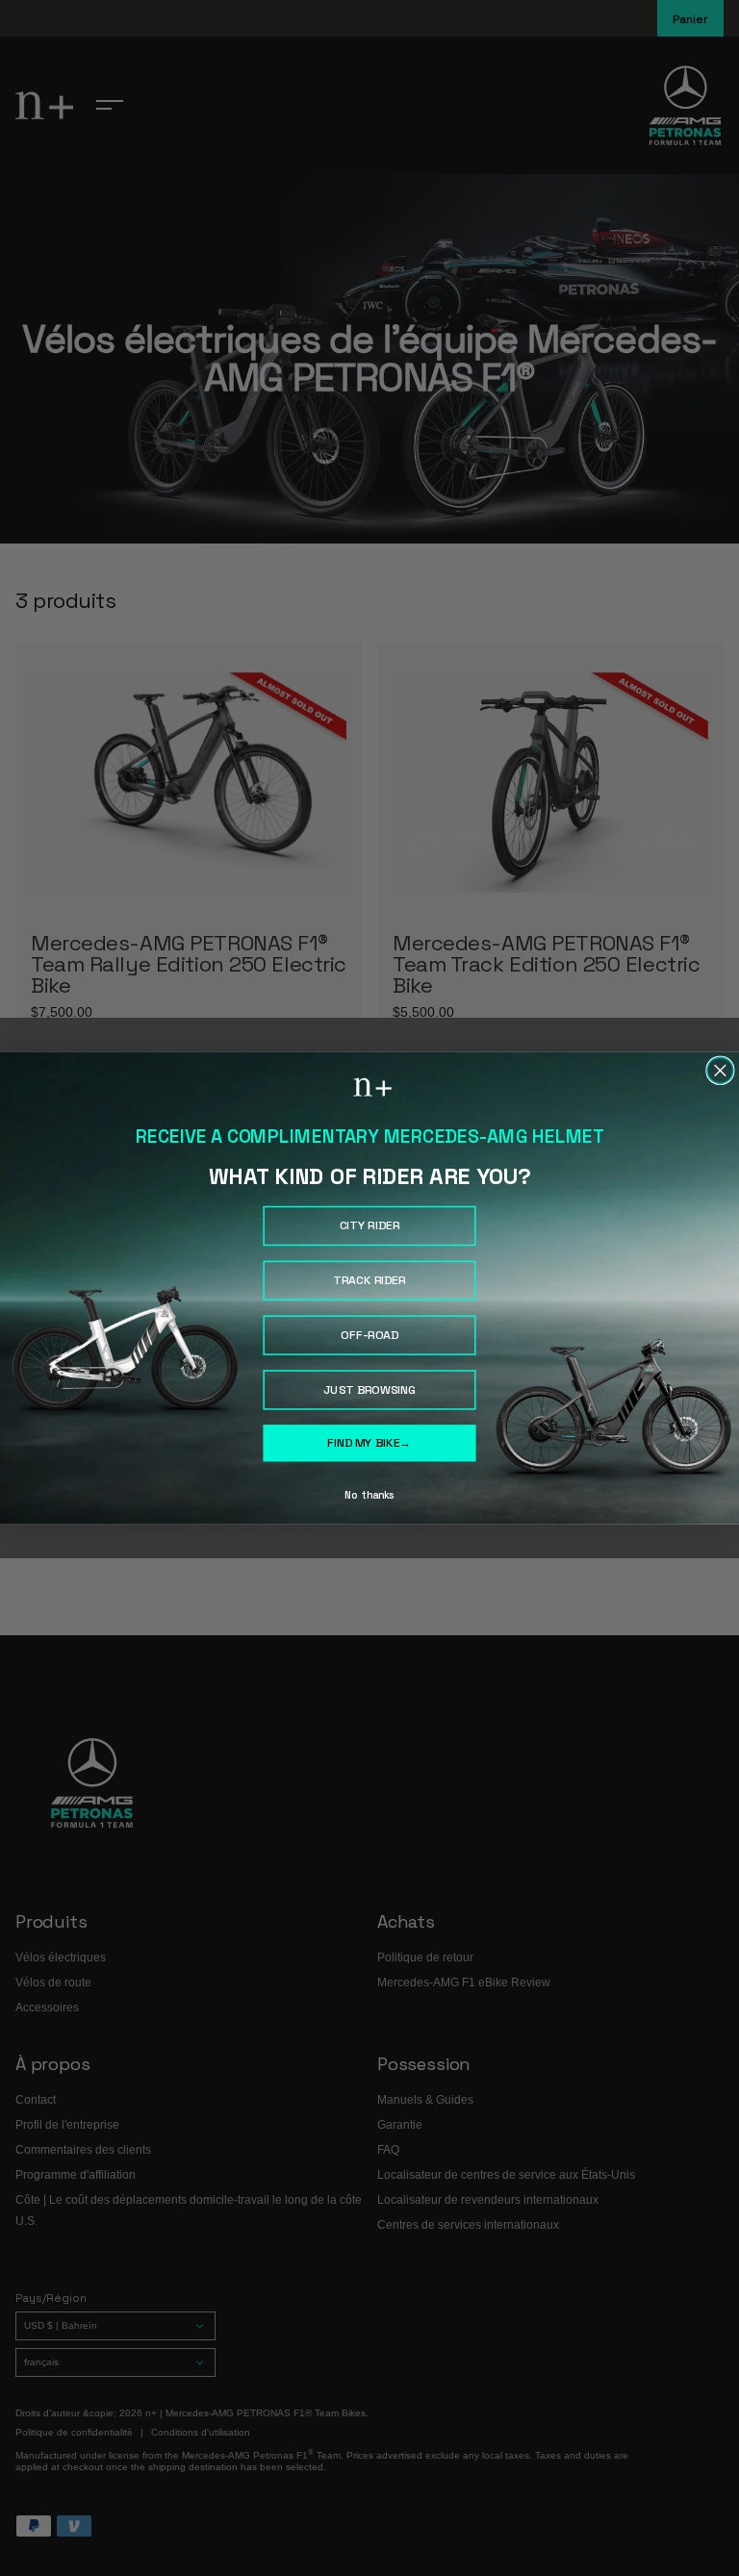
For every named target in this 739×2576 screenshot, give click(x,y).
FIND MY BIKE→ (369, 1443)
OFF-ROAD (369, 1335)
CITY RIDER (370, 1225)
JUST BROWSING (370, 1390)
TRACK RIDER (369, 1280)
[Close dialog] (720, 1070)
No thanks (369, 1495)
